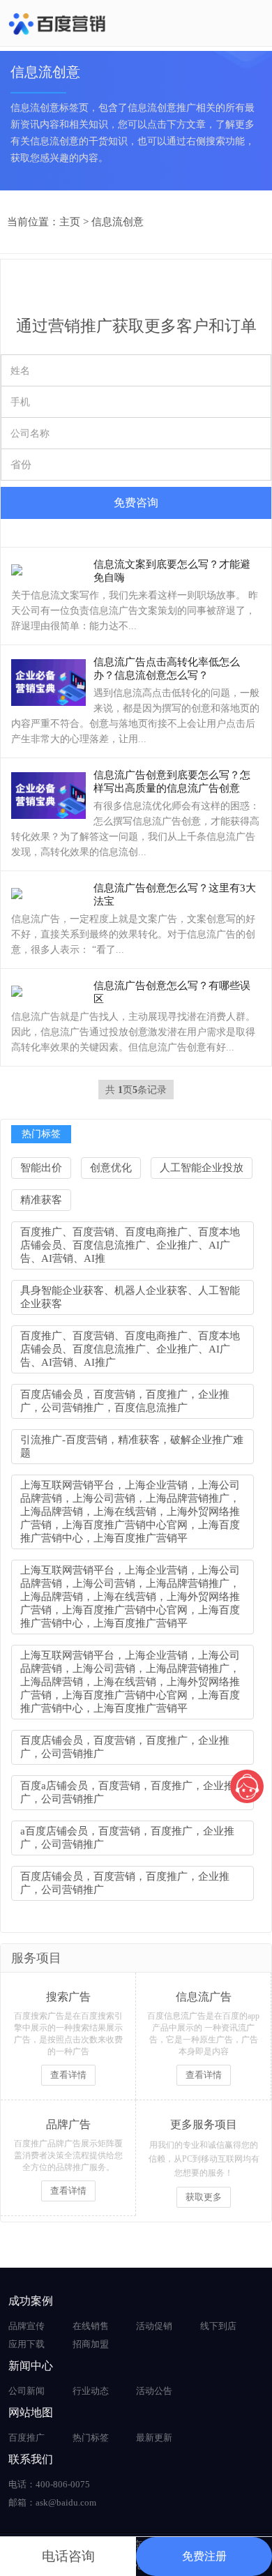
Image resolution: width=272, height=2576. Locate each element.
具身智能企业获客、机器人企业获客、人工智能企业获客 (130, 1297)
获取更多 (204, 2197)
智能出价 (41, 1168)
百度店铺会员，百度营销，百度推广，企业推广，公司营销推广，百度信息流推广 (125, 1401)
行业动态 (91, 2391)
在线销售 (91, 2326)
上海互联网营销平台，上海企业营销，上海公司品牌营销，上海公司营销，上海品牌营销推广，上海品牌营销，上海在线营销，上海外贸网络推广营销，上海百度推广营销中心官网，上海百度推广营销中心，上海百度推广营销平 (130, 1512)
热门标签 (91, 2438)
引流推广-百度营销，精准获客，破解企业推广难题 (132, 1446)
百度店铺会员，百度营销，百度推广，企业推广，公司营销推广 (125, 1747)
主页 (70, 222)
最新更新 (154, 2438)
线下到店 (218, 2326)
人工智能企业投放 (202, 1168)
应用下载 (27, 2344)
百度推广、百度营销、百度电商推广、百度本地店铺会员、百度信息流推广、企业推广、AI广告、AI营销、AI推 (130, 1245)
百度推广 (27, 2438)
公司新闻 (27, 2391)
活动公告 (154, 2391)
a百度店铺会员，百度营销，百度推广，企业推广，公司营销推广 (127, 1838)
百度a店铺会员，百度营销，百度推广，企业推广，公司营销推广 (127, 1792)
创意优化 (111, 1168)
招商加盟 (91, 2344)
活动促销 (154, 2326)
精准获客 (41, 1200)
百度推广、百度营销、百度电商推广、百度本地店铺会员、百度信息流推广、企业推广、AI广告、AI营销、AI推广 (130, 1349)
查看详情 (68, 2075)
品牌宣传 (27, 2326)
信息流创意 (118, 222)
